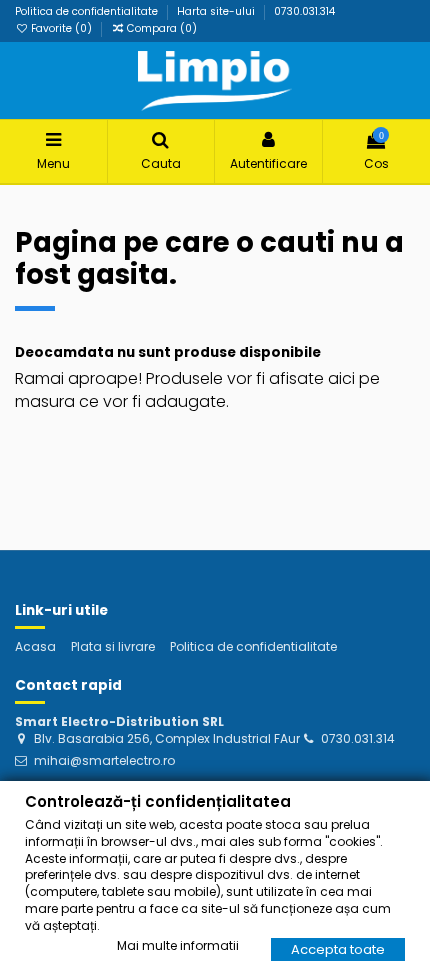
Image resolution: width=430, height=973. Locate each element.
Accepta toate (338, 949)
